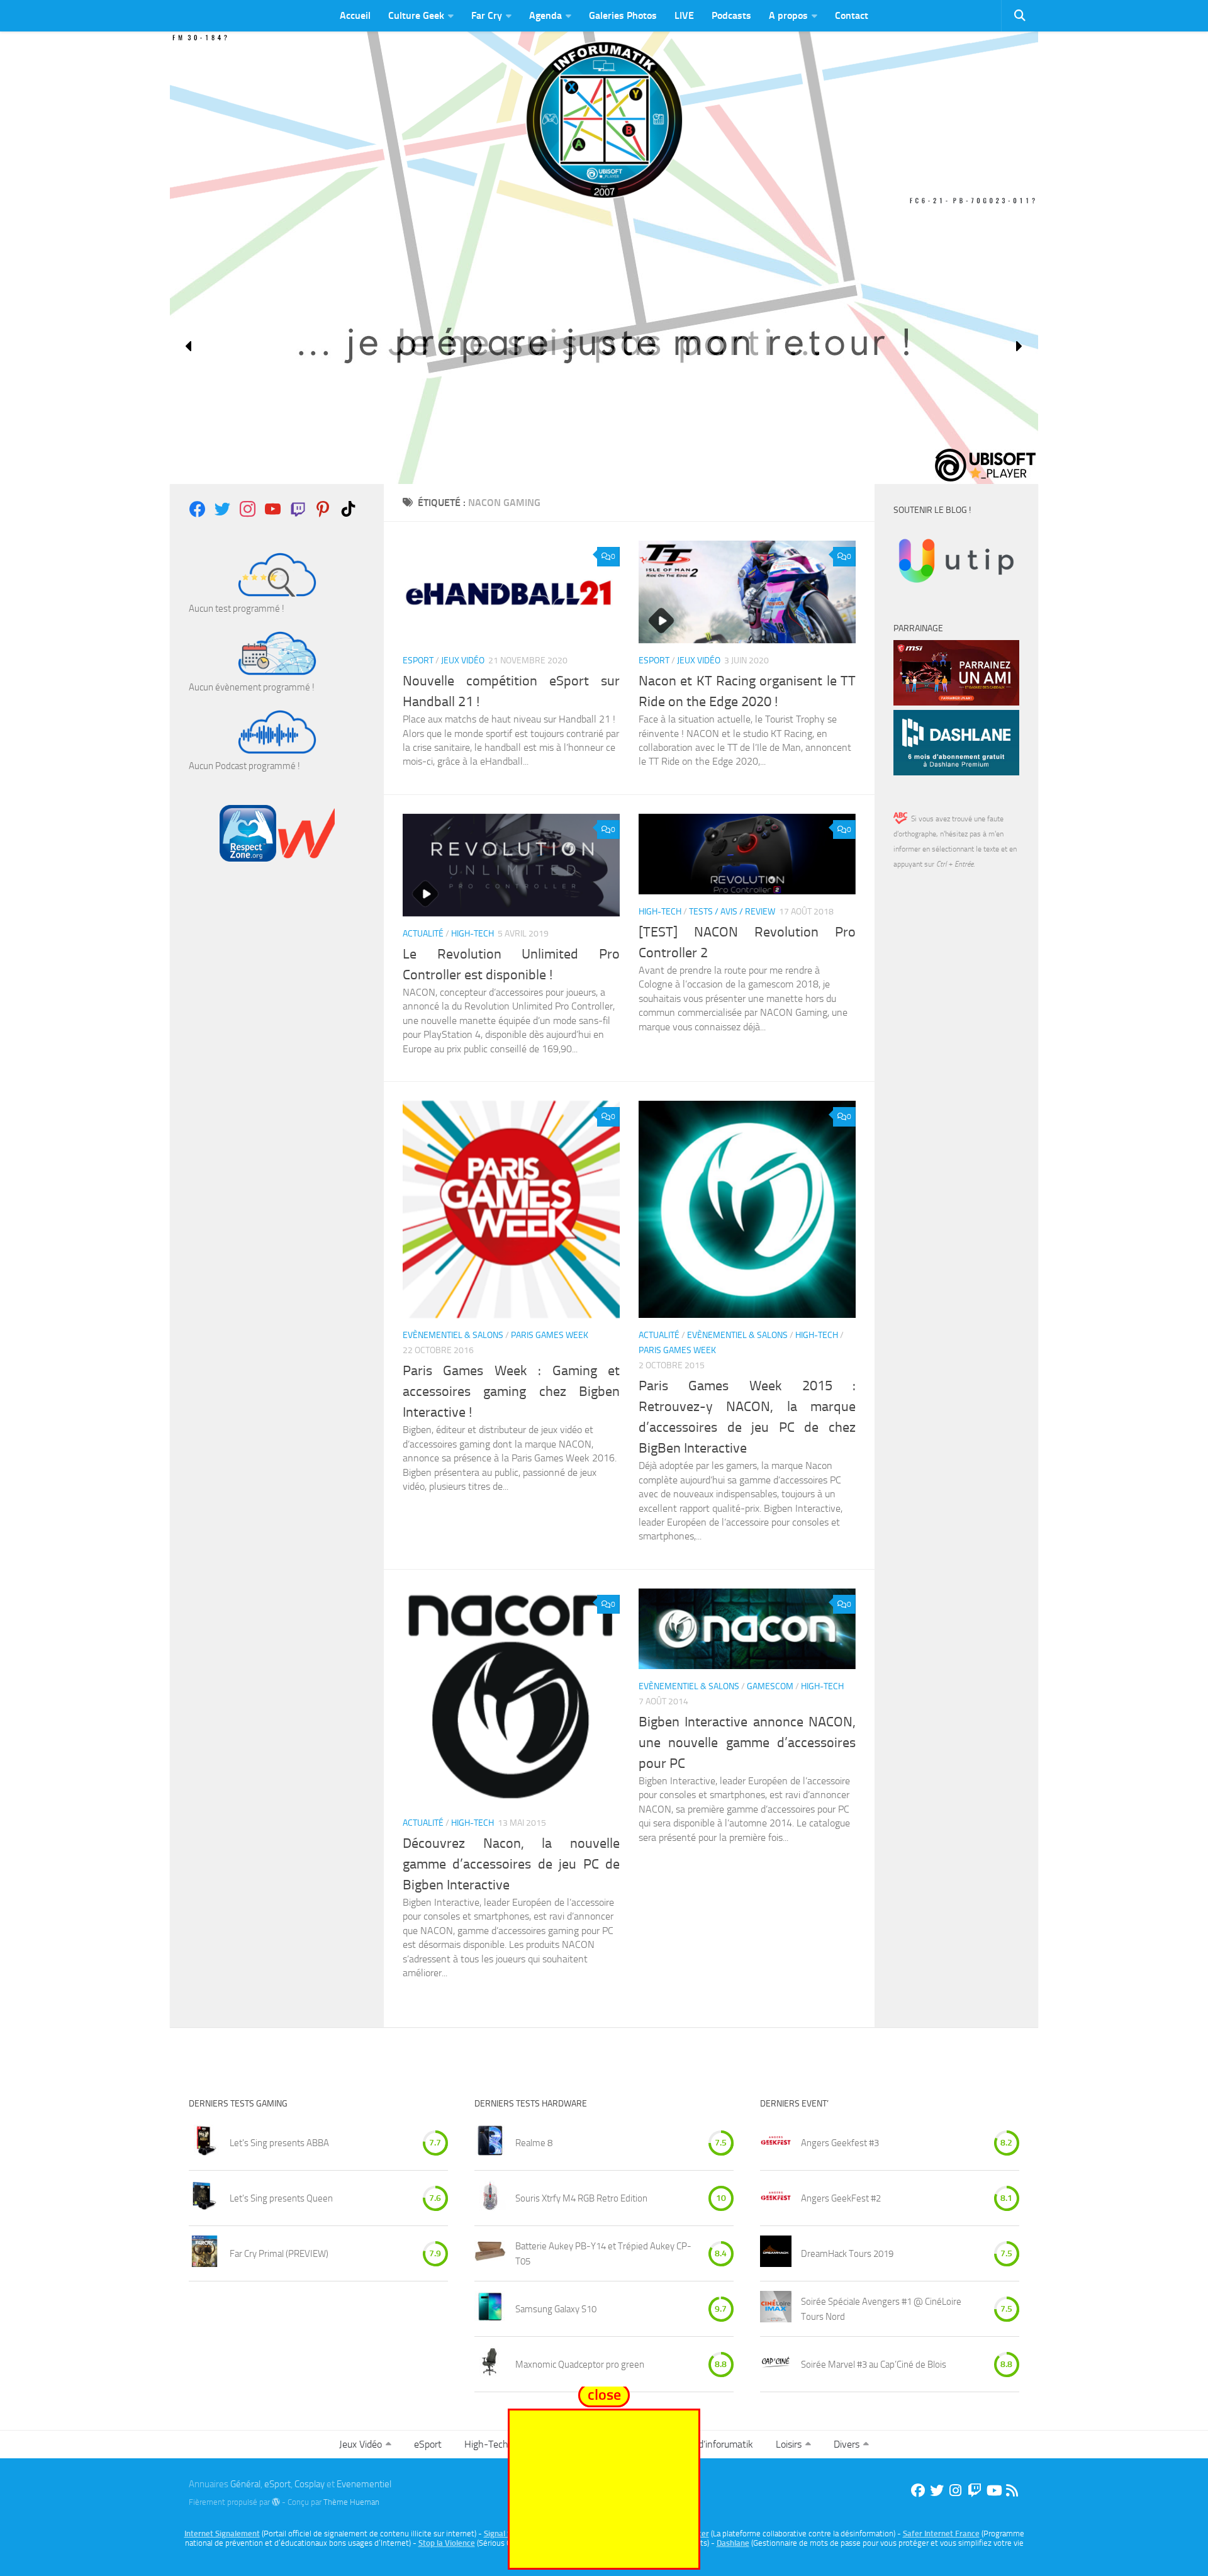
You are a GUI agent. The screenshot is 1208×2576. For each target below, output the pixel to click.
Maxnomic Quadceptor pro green (580, 2365)
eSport (418, 661)
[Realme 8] (490, 2143)
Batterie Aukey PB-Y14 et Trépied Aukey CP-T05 (603, 2254)
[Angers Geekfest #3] (776, 2143)
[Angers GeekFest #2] (776, 2198)
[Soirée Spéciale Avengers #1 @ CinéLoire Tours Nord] (776, 2309)
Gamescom (770, 1686)
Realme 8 (534, 2143)
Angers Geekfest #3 (840, 2143)
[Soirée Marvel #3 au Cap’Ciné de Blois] (776, 2364)
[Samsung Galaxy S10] (490, 2309)
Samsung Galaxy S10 (556, 2309)
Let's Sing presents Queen (281, 2198)
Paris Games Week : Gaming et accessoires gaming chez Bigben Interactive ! (511, 1392)
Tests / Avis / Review (732, 912)
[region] (604, 346)
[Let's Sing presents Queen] (204, 2198)
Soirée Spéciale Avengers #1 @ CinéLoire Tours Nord (881, 2309)
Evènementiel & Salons (453, 1335)
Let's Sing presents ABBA (279, 2143)
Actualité (423, 934)
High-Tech (473, 934)
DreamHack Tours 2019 (847, 2254)
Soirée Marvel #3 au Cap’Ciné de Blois (874, 2365)
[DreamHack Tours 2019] (776, 2253)
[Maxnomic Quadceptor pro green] (490, 2364)
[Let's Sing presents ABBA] (204, 2143)
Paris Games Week (550, 1335)
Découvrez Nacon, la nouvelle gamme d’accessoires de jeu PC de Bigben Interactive (511, 1864)
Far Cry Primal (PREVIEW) (279, 2254)
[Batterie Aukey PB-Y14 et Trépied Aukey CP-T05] (490, 2253)
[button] (189, 346)
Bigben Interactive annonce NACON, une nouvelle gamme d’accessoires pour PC (747, 1743)
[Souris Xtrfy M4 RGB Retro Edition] (490, 2198)
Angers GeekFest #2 (841, 2198)
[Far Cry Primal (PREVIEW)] (204, 2253)
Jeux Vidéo (463, 661)
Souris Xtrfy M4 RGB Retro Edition (581, 2198)
